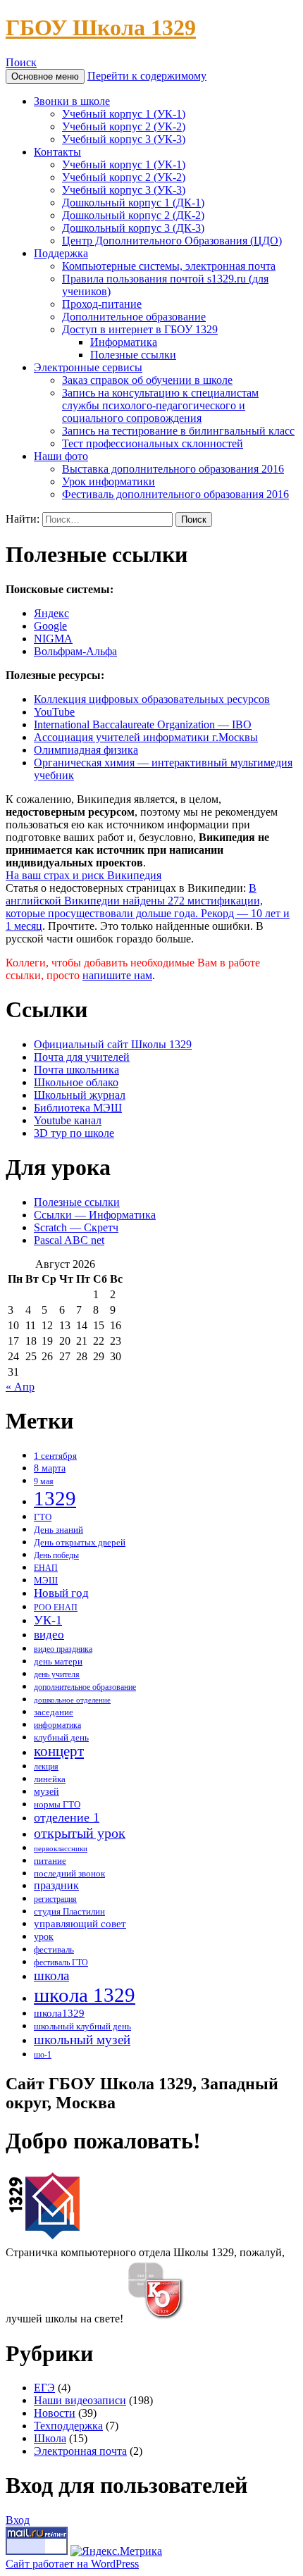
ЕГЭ (44, 2388)
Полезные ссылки (133, 355)
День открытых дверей (80, 1542)
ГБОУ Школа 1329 (101, 27)
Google (50, 626)
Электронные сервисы (88, 367)
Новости (55, 2413)
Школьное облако (76, 1082)
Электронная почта (80, 2451)
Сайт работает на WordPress (72, 2564)
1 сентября (55, 1456)
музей (47, 1792)
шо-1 (43, 2055)
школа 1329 (85, 1995)
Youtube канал (68, 1120)
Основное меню (45, 76)
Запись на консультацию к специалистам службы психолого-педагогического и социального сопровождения (160, 405)
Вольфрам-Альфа (75, 651)
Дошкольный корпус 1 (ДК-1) (133, 203)
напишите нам (117, 975)
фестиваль (54, 1950)
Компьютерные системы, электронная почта (169, 266)
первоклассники (61, 1849)
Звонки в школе (72, 101)
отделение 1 (67, 1817)
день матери (58, 1662)
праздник (56, 1885)
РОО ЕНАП (56, 1608)
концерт (59, 1751)
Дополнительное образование (134, 317)
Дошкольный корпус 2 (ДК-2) (133, 215)
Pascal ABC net (69, 1240)
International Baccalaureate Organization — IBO (143, 724)
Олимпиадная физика (86, 750)
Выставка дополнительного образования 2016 (173, 469)
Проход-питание (102, 304)
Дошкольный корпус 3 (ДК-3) (133, 228)
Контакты (57, 152)
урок (44, 1936)
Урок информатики (109, 481)
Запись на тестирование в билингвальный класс (178, 431)
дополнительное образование (85, 1687)
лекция (46, 1767)
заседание (54, 1712)
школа (51, 1975)
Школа (50, 2438)
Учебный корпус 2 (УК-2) (124, 126)
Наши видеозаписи (80, 2400)
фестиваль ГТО (61, 1963)
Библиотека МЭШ (78, 1108)
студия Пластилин (69, 1912)
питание (50, 1861)
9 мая (44, 1482)
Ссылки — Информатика (95, 1215)
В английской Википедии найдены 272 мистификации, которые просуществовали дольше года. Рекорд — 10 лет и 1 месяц (148, 907)
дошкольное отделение (72, 1700)
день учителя (57, 1675)
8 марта (50, 1468)
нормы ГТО (57, 1804)
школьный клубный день (82, 2027)
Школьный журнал (80, 1095)
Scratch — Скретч (76, 1227)
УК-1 (48, 1620)
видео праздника (63, 1649)
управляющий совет (80, 1923)
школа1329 (59, 2013)
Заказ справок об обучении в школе (147, 380)
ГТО (43, 1517)
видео (49, 1635)
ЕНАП (46, 1568)
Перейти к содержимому (147, 76)
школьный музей (82, 2040)
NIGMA (53, 639)
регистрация (55, 1899)
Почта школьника (76, 1070)
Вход (18, 2520)
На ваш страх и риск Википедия (84, 875)
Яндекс (51, 613)
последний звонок (69, 1874)
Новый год (61, 1593)
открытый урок (80, 1833)
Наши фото (61, 456)
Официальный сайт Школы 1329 (113, 1044)
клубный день (61, 1738)
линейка (50, 1779)
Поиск (21, 62)
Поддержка (61, 253)
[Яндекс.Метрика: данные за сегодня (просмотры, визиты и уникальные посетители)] (116, 2551)
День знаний (58, 1530)
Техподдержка (68, 2426)
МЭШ (46, 1580)
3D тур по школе (74, 1133)
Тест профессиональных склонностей (153, 443)
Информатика (124, 342)
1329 (55, 1498)
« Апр (20, 1387)
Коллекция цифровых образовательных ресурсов (152, 699)
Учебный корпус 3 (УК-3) (124, 139)
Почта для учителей (82, 1057)
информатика (57, 1725)
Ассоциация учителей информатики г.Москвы (146, 737)
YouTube (54, 712)
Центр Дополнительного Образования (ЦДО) (172, 241)
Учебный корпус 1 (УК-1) (124, 114)
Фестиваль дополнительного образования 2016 (175, 494)
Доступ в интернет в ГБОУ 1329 (140, 329)
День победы (56, 1556)
